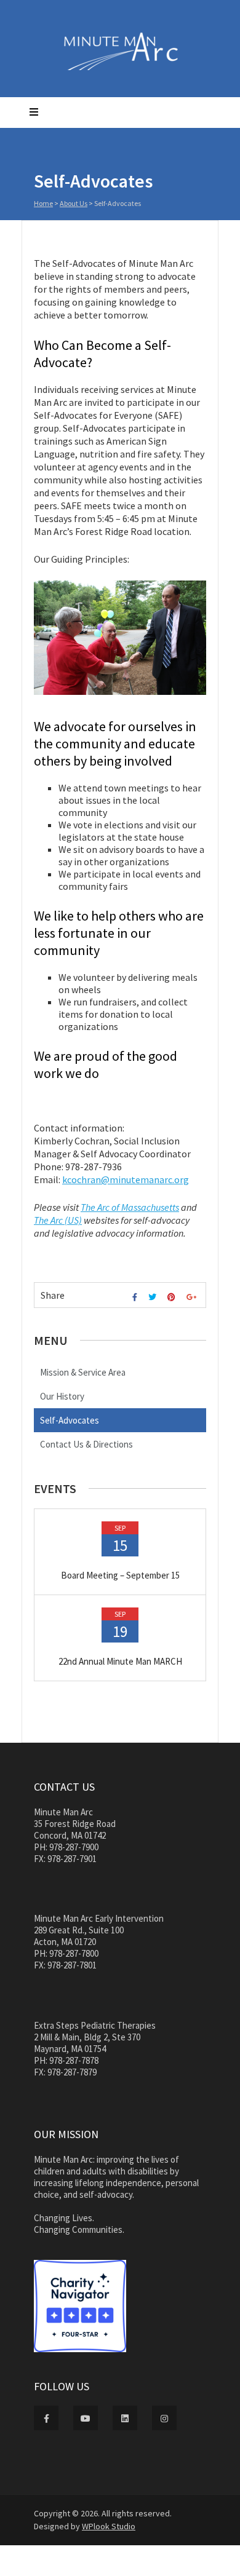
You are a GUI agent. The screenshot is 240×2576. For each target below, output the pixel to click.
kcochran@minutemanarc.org (126, 1179)
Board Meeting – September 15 (120, 1575)
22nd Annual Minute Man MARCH (120, 1661)
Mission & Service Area (83, 1372)
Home (43, 203)
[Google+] (193, 1297)
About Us (74, 203)
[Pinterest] (173, 1297)
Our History (62, 1396)
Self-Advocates (70, 1420)
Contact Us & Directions (86, 1444)
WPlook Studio (109, 2526)
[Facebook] (136, 1297)
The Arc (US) (58, 1220)
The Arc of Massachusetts (130, 1207)
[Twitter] (154, 1297)
